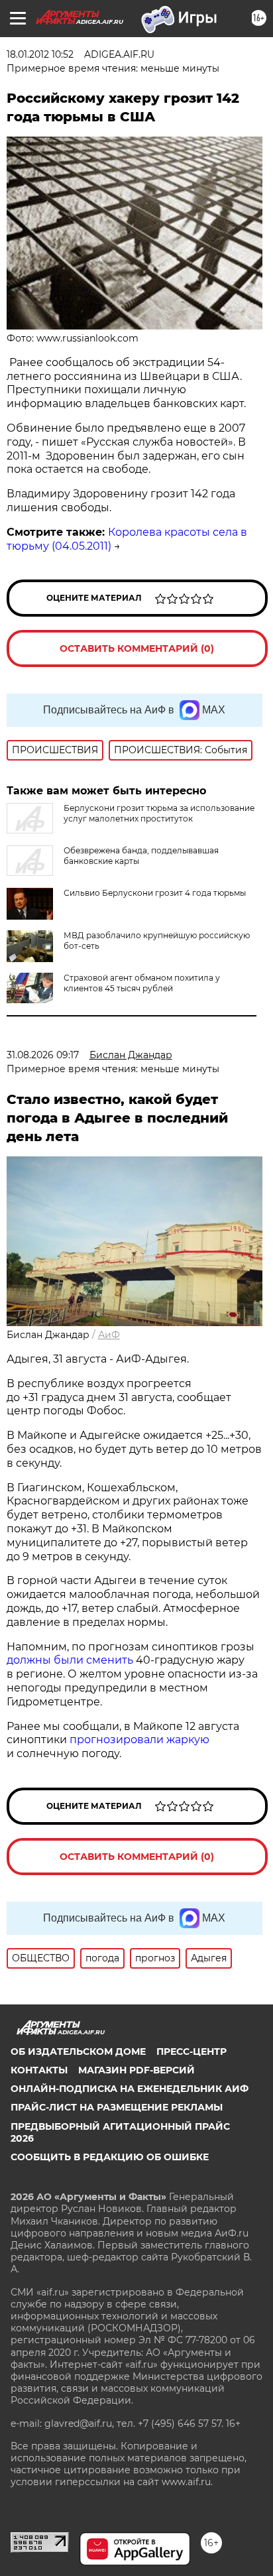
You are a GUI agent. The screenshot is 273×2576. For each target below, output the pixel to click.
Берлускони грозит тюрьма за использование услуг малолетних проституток (159, 813)
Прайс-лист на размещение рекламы (117, 2107)
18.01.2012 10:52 (40, 54)
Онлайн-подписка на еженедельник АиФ (130, 2089)
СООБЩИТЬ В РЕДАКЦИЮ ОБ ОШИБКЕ (110, 2157)
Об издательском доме (78, 2052)
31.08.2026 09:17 (43, 1055)
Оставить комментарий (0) (137, 648)
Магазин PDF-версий (136, 2070)
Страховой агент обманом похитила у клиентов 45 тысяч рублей (142, 983)
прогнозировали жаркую (139, 1740)
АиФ (109, 1335)
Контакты (39, 2070)
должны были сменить (70, 1660)
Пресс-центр (191, 2052)
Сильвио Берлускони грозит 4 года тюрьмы (155, 893)
